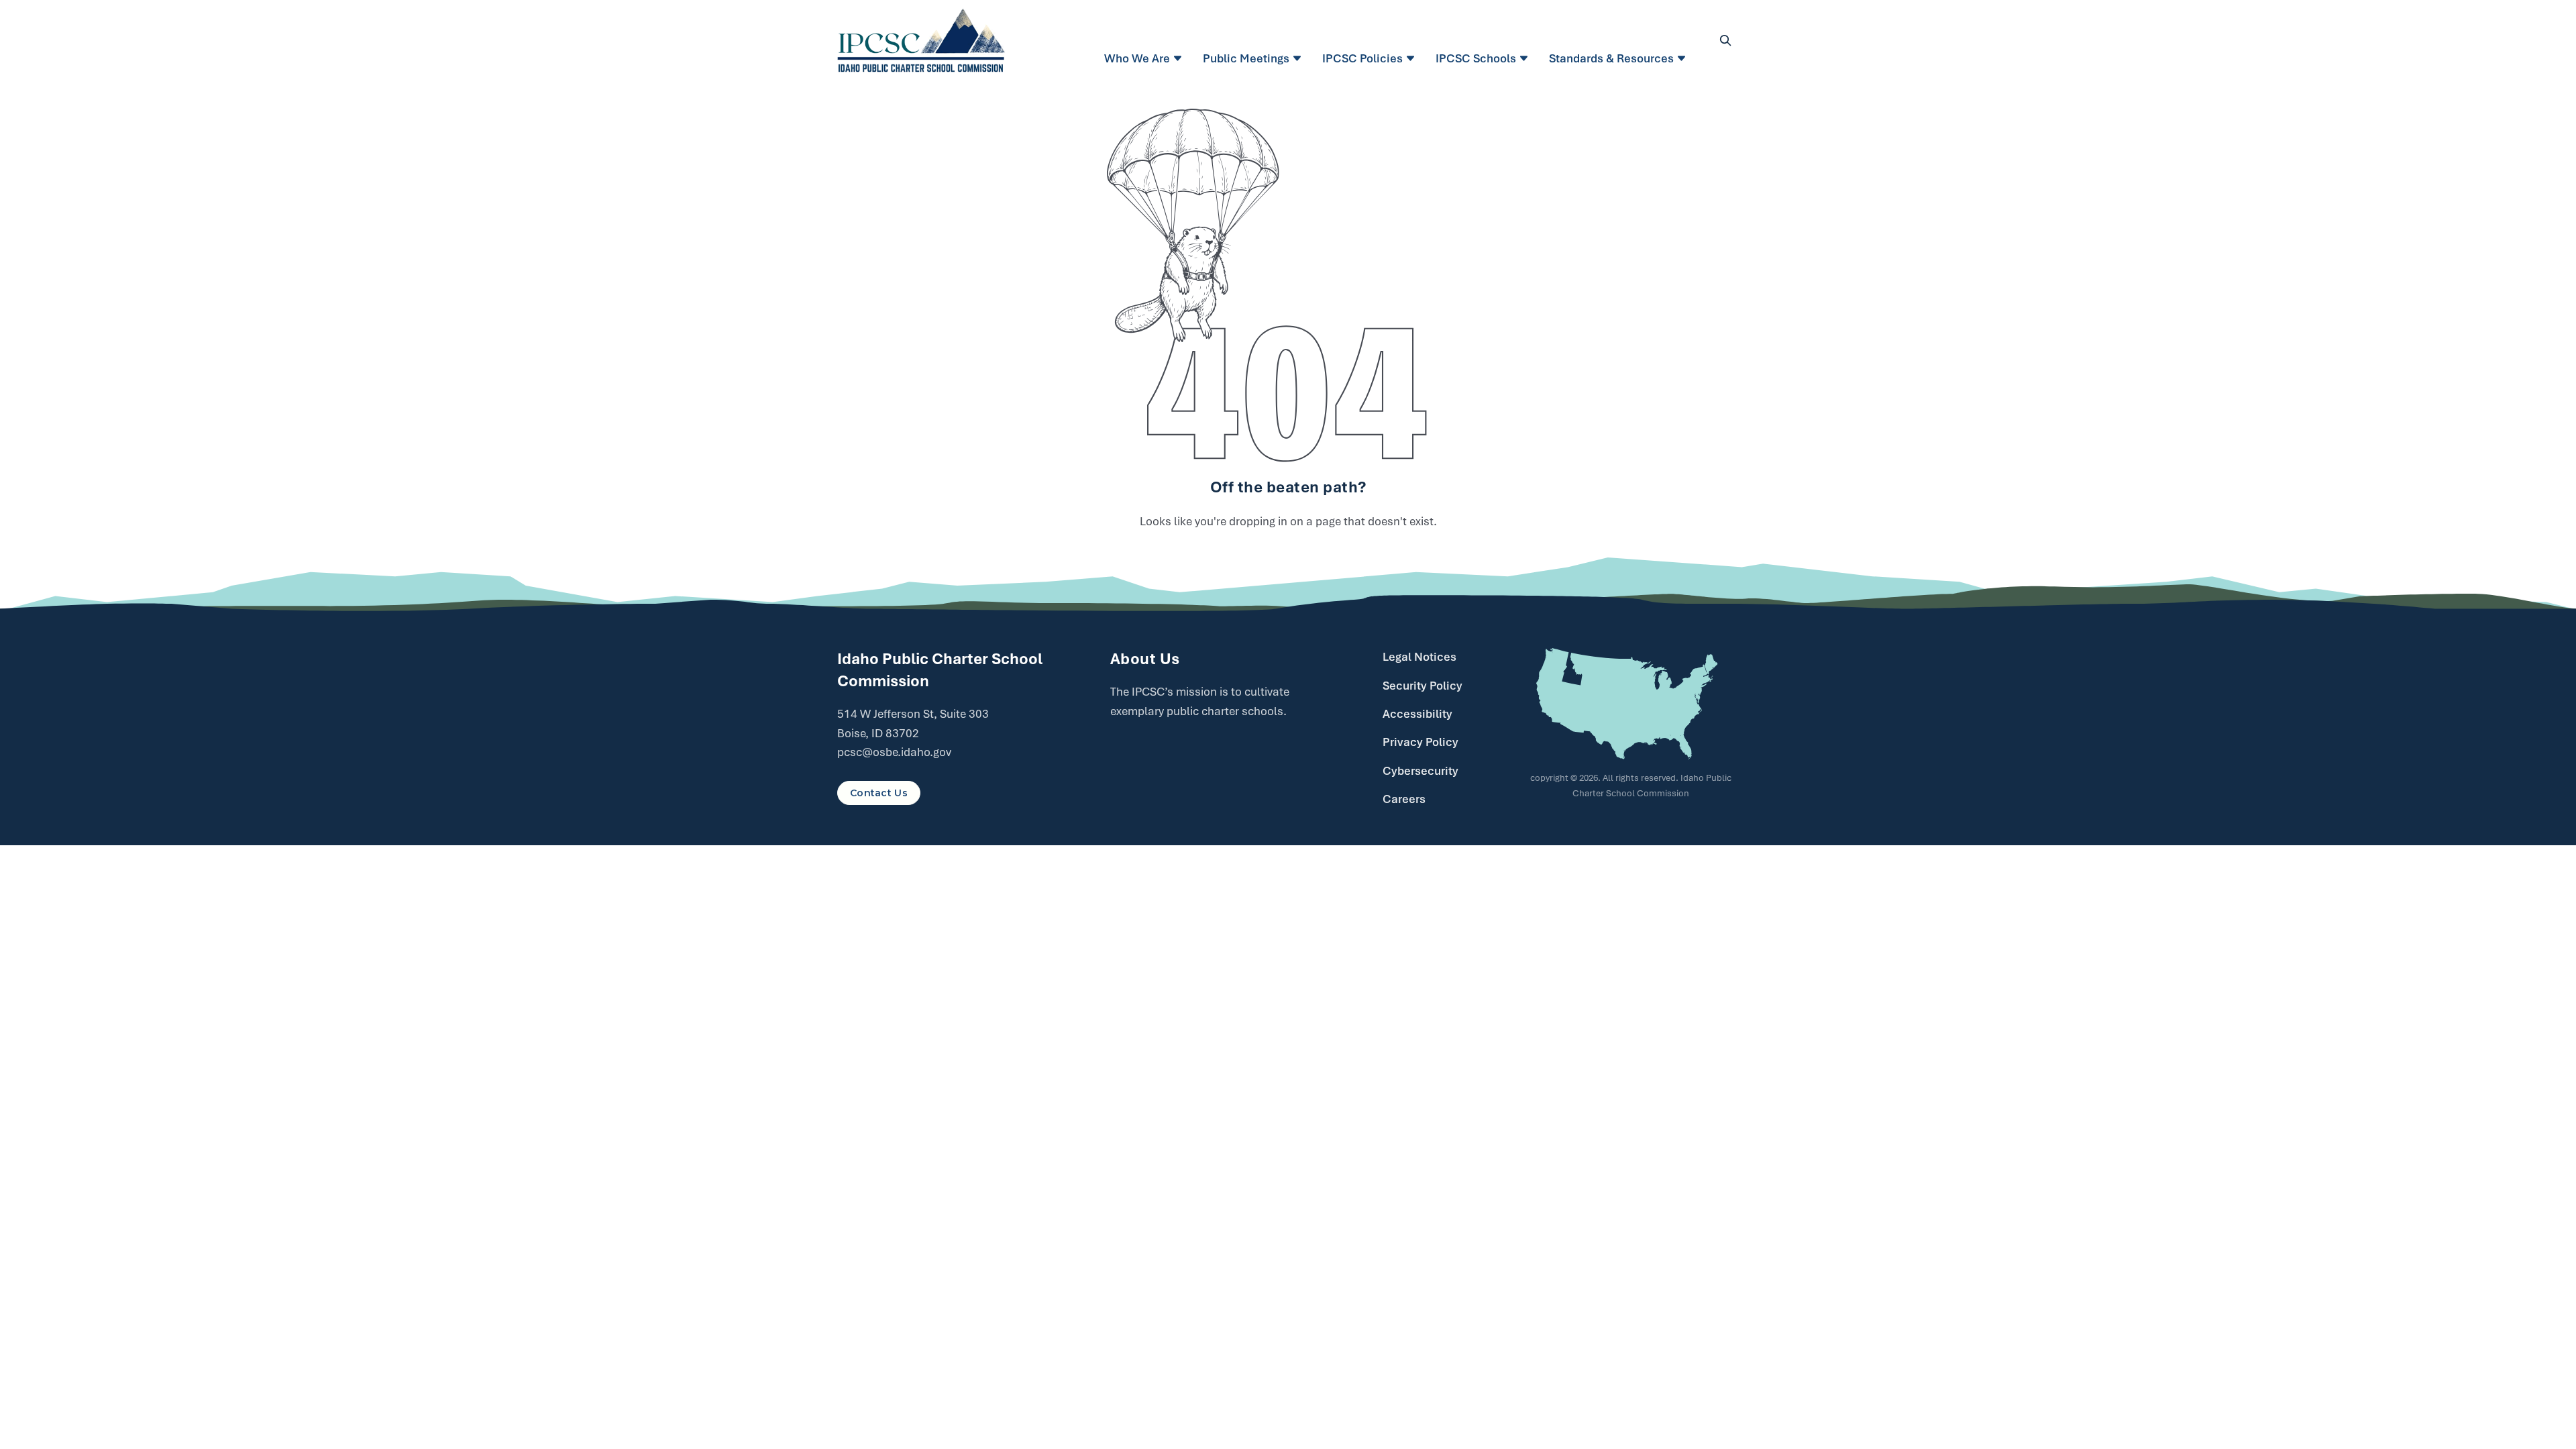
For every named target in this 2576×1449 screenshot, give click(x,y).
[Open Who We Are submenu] (1180, 58)
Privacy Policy (1420, 742)
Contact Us (879, 793)
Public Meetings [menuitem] (1246, 58)
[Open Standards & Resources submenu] (1683, 58)
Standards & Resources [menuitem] (1611, 58)
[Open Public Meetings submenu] (1299, 58)
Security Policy (1423, 686)
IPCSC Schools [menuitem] (1476, 58)
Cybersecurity (1420, 771)
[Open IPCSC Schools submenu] (1526, 58)
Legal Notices (1419, 657)
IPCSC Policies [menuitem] (1362, 58)
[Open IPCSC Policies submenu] (1412, 58)
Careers (1404, 799)
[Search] (1725, 40)
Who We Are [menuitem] (1137, 58)
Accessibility (1417, 714)
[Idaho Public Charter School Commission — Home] (921, 40)
